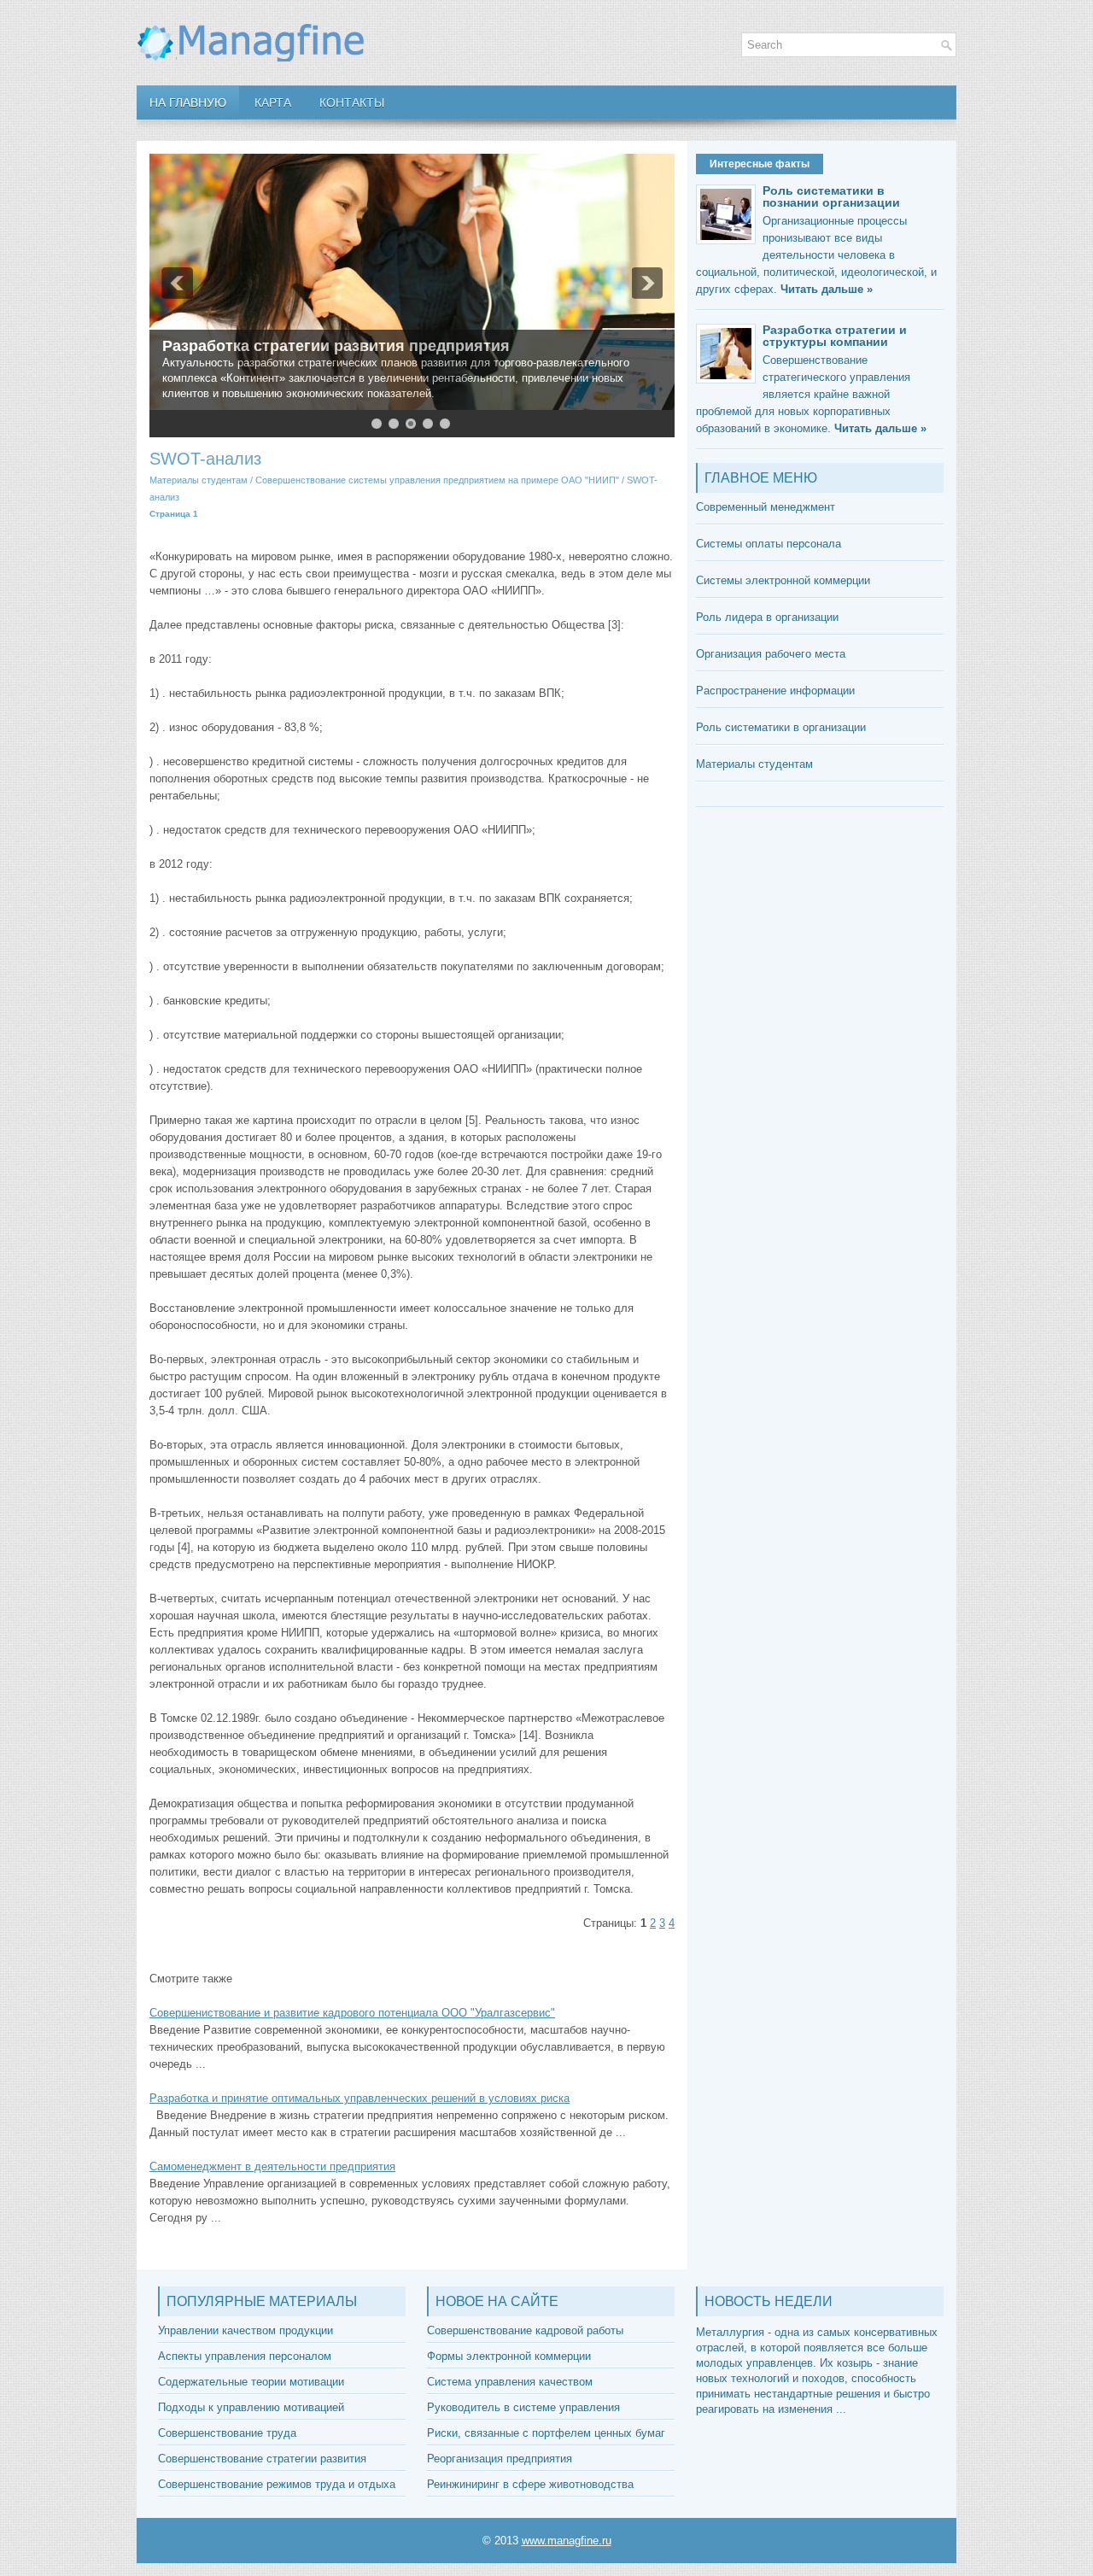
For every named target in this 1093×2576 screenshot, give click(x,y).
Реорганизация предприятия (500, 2459)
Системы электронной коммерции (783, 580)
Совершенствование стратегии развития (262, 2459)
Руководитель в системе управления (523, 2407)
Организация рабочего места (771, 654)
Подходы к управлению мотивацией (251, 2407)
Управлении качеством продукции (245, 2330)
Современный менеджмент (766, 507)
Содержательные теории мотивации (251, 2382)
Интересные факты (760, 164)
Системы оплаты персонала (769, 544)
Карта (273, 102)
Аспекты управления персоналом (245, 2356)
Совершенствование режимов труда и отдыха (277, 2484)
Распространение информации (775, 691)
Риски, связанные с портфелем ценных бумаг (546, 2433)
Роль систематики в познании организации (831, 196)
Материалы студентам (199, 480)
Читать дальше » (827, 289)
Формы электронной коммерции (509, 2356)
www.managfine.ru (567, 2541)
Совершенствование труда (227, 2433)
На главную (188, 102)
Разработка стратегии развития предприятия (336, 346)
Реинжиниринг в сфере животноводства (530, 2484)
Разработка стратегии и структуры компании (835, 336)
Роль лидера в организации (767, 617)
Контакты (352, 102)
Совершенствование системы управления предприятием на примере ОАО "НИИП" (437, 480)
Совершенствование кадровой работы (525, 2330)
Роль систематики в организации (781, 727)
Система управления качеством (510, 2382)
